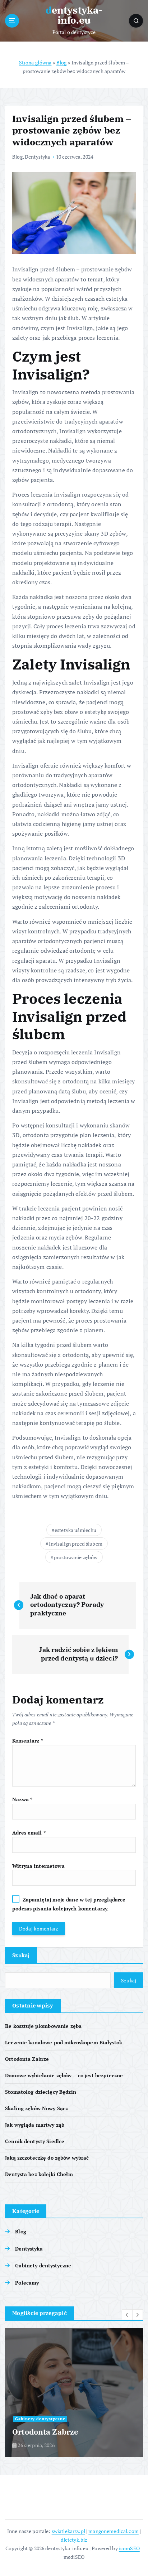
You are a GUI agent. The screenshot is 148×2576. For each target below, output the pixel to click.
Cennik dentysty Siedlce (35, 2141)
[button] (127, 2315)
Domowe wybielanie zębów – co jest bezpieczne (64, 2075)
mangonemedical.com (114, 2531)
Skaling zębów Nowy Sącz (36, 2108)
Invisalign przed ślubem (76, 1544)
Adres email (29, 1833)
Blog (62, 62)
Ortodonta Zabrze (27, 2059)
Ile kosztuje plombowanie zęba (43, 2026)
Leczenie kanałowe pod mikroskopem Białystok (64, 2042)
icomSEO (129, 2548)
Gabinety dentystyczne (43, 2265)
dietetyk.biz (74, 2540)
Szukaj (21, 1955)
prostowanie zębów (76, 1557)
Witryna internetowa (38, 1866)
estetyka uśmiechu (75, 1530)
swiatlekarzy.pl (68, 2531)
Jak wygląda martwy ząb (35, 2125)
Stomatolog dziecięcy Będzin (41, 2092)
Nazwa (22, 1799)
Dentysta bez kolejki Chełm (39, 2174)
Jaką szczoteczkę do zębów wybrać (47, 2158)
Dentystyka (37, 157)
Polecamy (27, 2283)
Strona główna (35, 62)
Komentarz (28, 1741)
